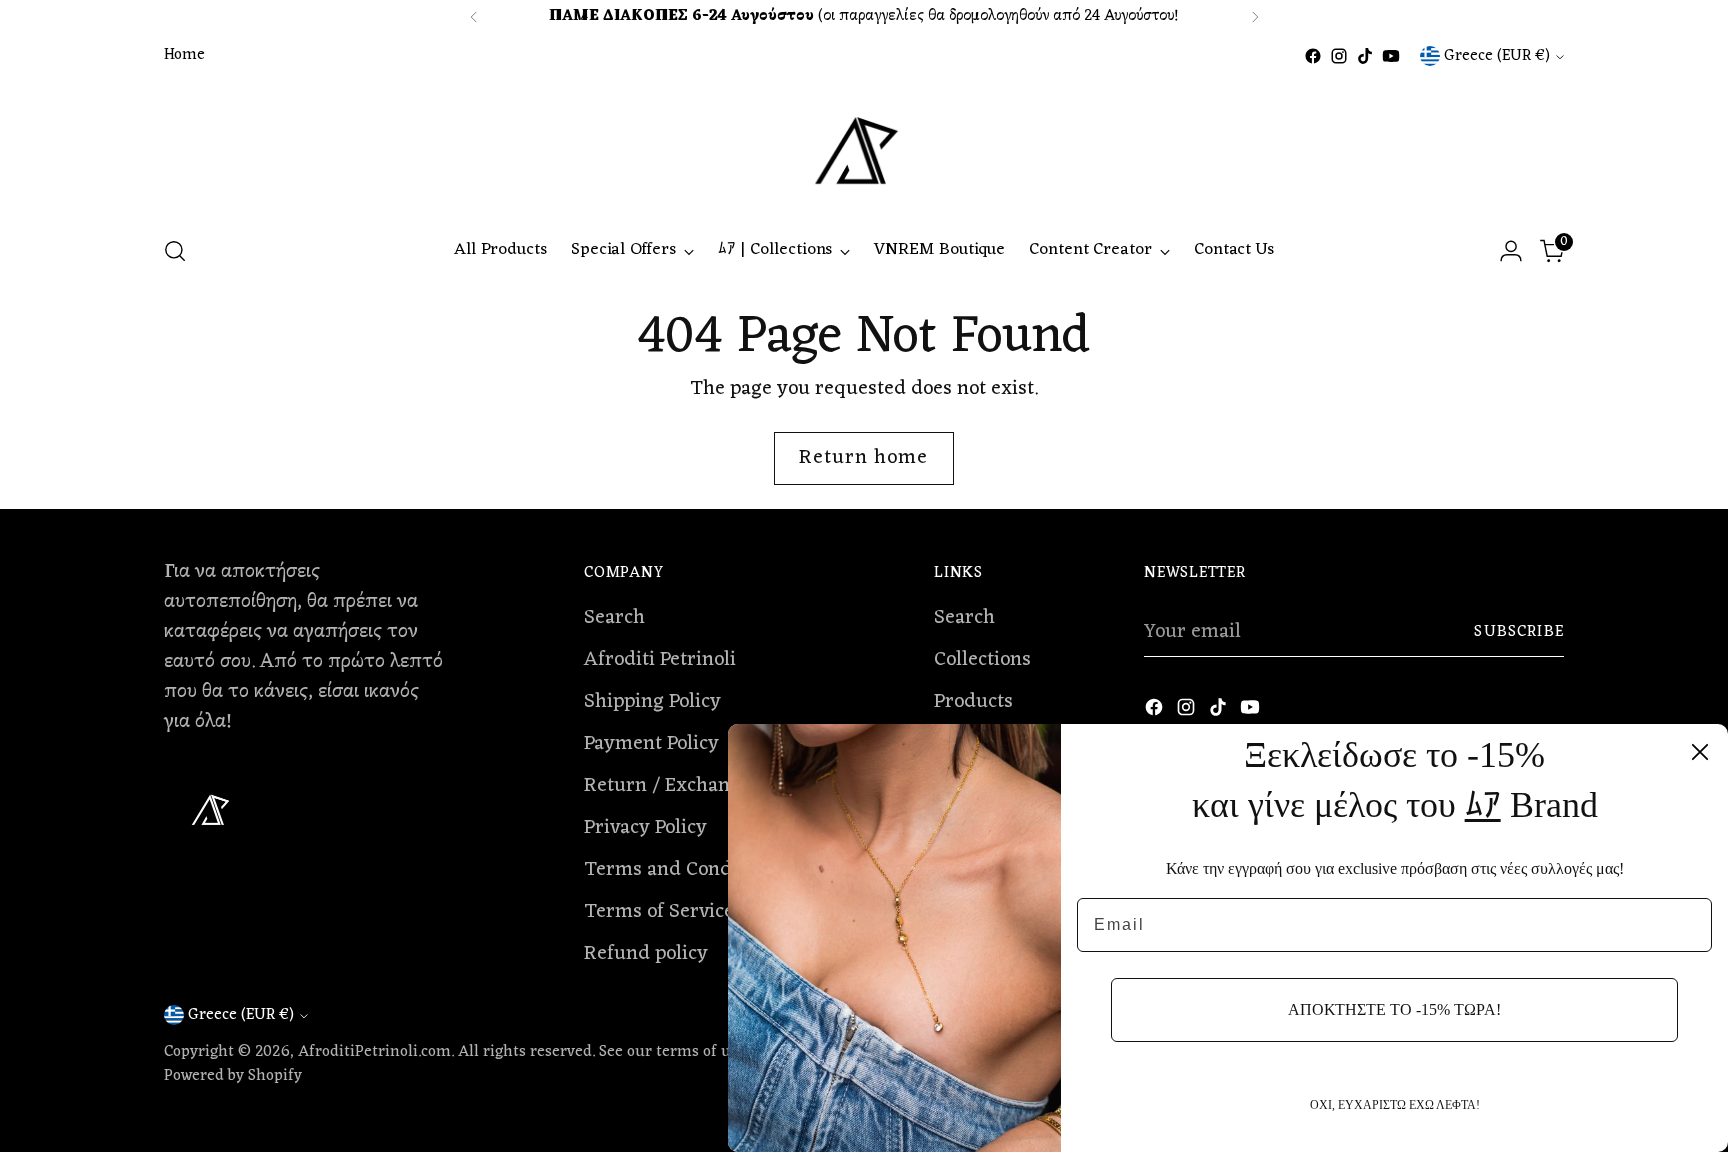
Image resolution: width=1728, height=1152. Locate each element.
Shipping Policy (652, 702)
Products (973, 702)
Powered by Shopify (233, 1076)
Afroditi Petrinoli (660, 660)
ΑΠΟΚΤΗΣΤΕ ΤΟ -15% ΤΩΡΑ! (1394, 1009)
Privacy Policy (645, 828)
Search (614, 618)
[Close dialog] (1700, 752)
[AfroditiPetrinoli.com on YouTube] (1391, 56)
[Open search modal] (175, 251)
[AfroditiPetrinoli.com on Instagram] (1339, 56)
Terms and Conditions (683, 870)
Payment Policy (651, 744)
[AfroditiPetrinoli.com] (864, 143)
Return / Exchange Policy (696, 786)
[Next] (1255, 17)
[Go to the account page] (1511, 251)
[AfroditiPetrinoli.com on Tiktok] (1365, 56)
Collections (982, 660)
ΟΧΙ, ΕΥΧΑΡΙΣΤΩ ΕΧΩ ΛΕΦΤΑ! (1395, 1105)
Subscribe (1519, 632)
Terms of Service (659, 912)
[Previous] (474, 17)
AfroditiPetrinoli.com (374, 1052)
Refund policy (646, 954)
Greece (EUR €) (1497, 56)
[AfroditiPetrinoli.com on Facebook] (1313, 56)
